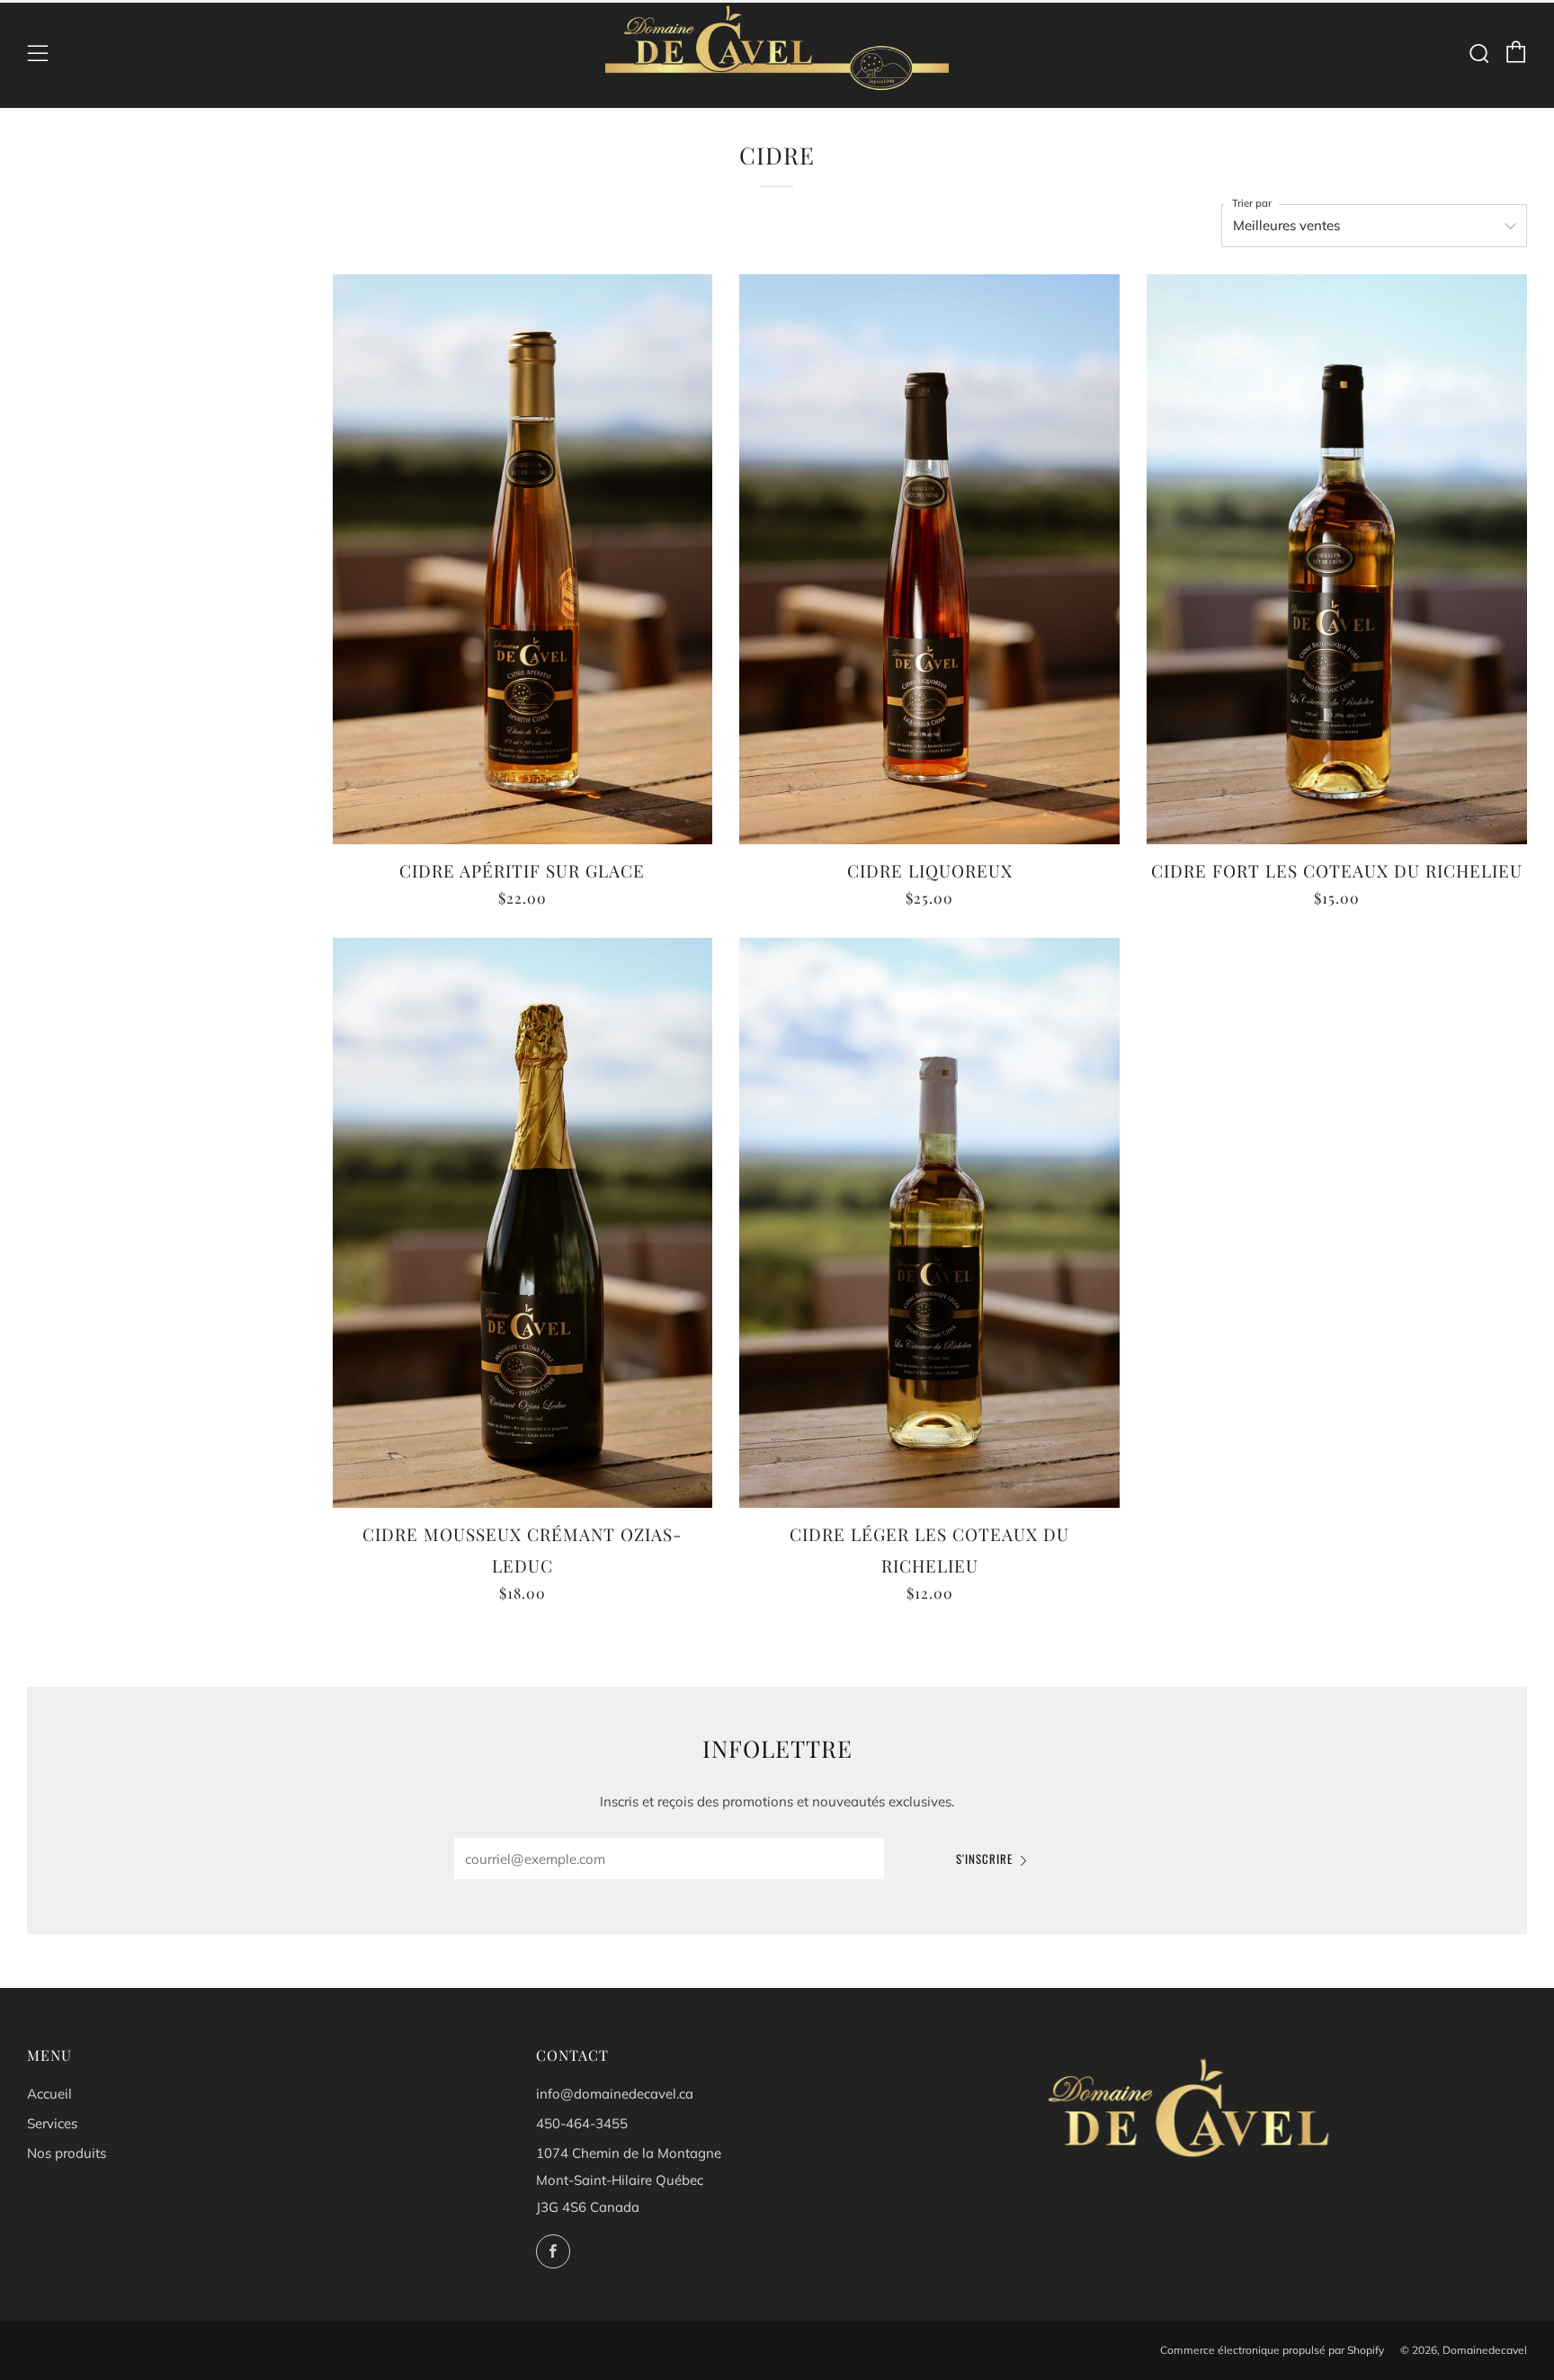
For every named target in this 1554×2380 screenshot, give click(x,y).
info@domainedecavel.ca (615, 2094)
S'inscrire (984, 1859)
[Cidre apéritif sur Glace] (523, 559)
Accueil (49, 2094)
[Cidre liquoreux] (929, 559)
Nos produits (67, 2153)
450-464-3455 (582, 2123)
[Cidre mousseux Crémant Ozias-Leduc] (523, 1223)
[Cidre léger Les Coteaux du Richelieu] (929, 1223)
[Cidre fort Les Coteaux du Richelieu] (1337, 559)
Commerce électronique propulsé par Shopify (1272, 2350)
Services (52, 2123)
